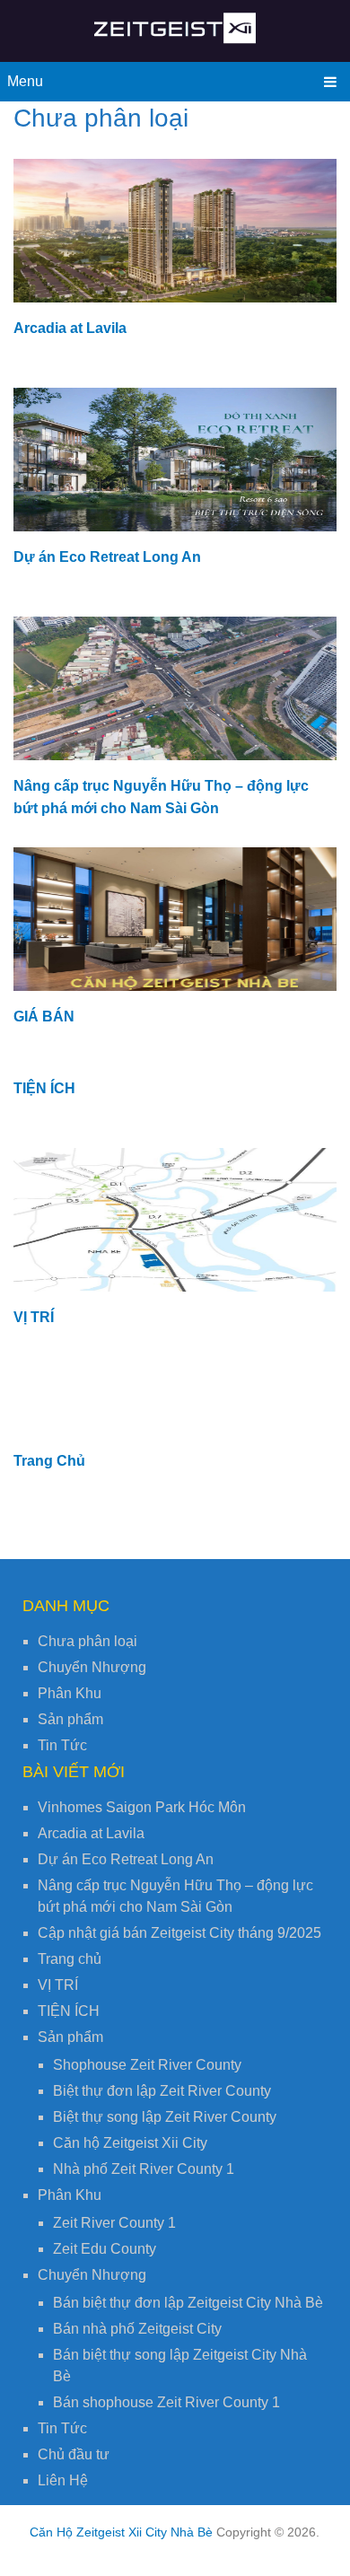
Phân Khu (70, 1693)
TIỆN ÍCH (44, 1088)
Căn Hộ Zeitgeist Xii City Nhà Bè (121, 2532)
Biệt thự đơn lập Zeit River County (162, 2091)
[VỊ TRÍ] (175, 1220)
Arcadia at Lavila (70, 328)
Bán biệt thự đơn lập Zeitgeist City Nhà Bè (188, 2303)
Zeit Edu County (105, 2249)
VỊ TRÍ (34, 1317)
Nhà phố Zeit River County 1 (144, 2169)
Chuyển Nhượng (92, 1667)
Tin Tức (62, 1745)
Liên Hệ (63, 2480)
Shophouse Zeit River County (147, 2065)
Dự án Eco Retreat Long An (107, 557)
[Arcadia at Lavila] (175, 231)
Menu (25, 81)
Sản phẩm (70, 1719)
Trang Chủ (49, 1461)
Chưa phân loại (87, 1641)
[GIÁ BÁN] (175, 919)
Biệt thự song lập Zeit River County (165, 2117)
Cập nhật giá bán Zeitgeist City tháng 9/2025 (179, 1933)
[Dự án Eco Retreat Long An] (175, 460)
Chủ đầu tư (74, 2454)
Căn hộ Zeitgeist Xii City (130, 2143)
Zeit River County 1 (114, 2223)
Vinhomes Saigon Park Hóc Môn (142, 1807)
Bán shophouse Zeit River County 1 (166, 2402)
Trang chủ (70, 1959)
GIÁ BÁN (44, 1016)
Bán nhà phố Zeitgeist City (137, 2329)
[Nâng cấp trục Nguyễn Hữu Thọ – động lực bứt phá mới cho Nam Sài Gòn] (175, 688)
